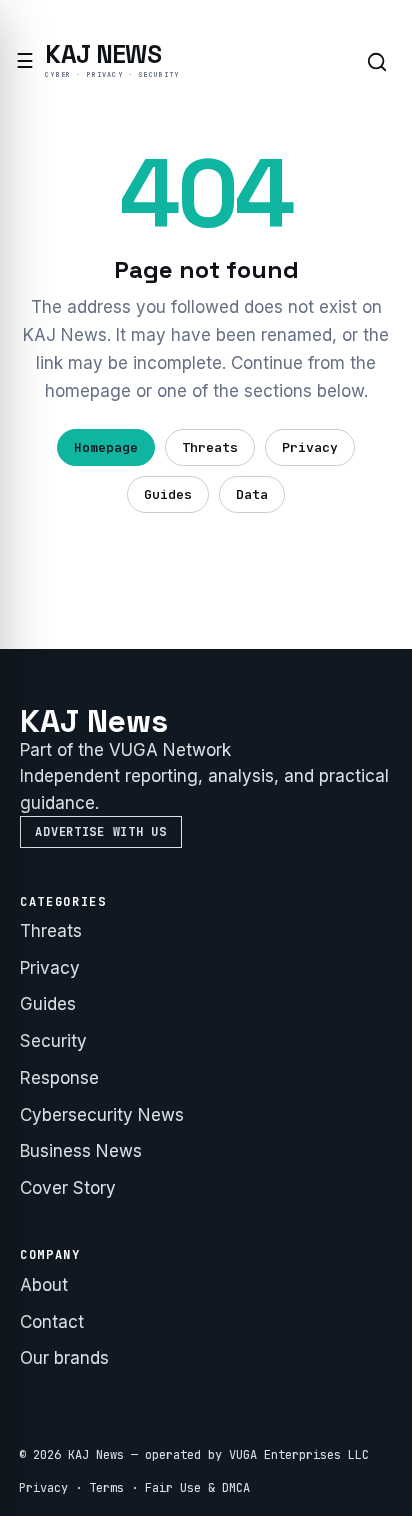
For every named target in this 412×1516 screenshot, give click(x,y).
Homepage (106, 447)
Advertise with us (100, 832)
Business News (81, 1151)
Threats (210, 447)
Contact (52, 1322)
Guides (168, 494)
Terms (106, 1488)
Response (59, 1078)
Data (252, 494)
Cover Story (68, 1188)
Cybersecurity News (102, 1115)
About (44, 1285)
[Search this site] (377, 62)
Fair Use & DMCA (197, 1488)
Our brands (64, 1358)
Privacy (310, 447)
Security (53, 1041)
